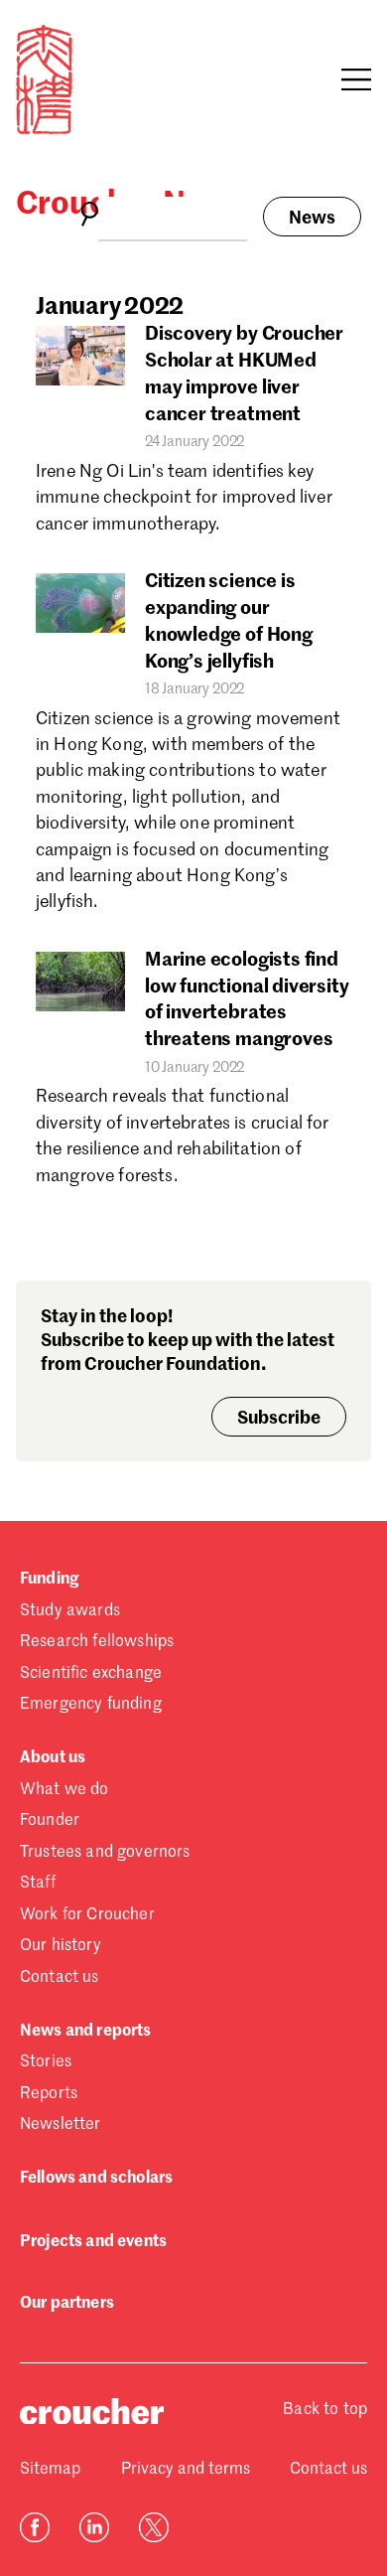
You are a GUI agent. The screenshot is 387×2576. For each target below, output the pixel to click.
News (312, 219)
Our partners (67, 2304)
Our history (61, 1946)
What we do (64, 1790)
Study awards (70, 1611)
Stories (46, 2062)
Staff (38, 1884)
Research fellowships (97, 1642)
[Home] (44, 130)
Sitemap (50, 2470)
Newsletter (61, 2125)
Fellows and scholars (96, 2179)
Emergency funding (91, 1705)
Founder (50, 1821)
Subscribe (279, 1419)
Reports (49, 2094)
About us (53, 1758)
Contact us (60, 1978)
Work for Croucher (87, 1915)
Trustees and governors (105, 1853)
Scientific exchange (91, 1674)
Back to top (325, 2410)
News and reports (86, 2032)
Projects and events (93, 2242)
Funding (49, 1580)
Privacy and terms (186, 2470)
